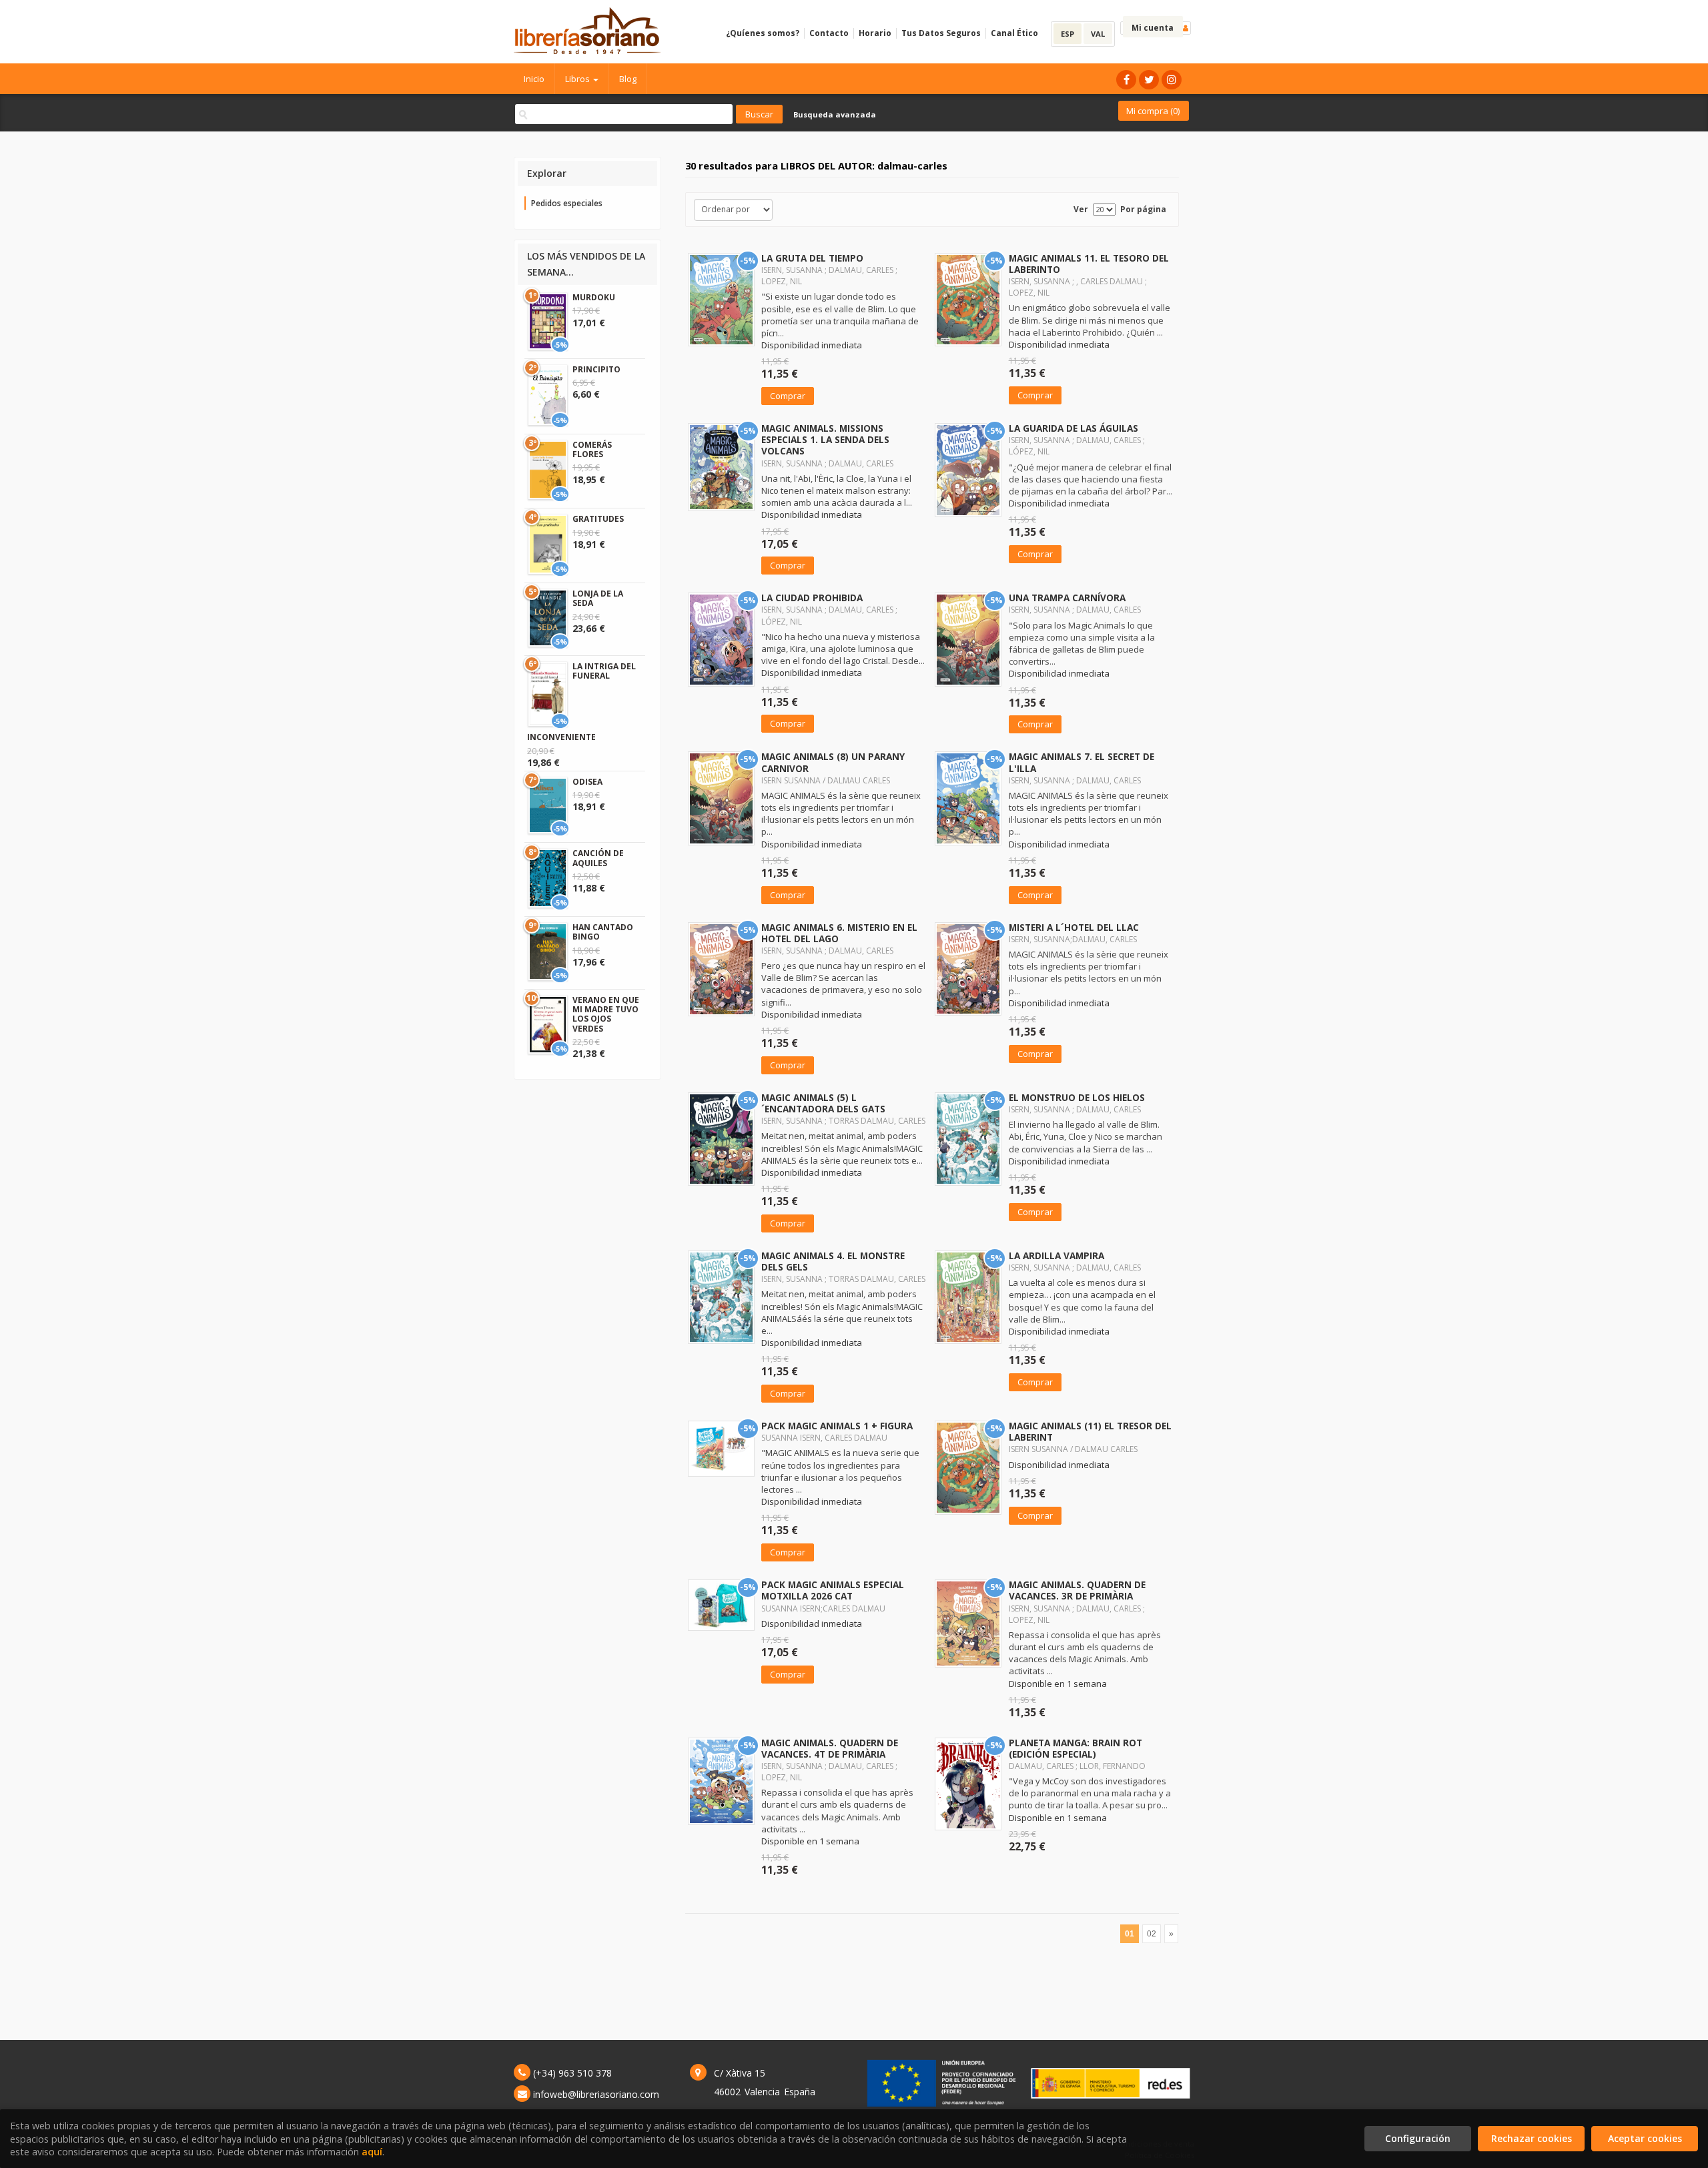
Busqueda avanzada (835, 114)
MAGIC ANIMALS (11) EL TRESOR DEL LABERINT (1090, 1431)
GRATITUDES (598, 519)
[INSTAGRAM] (1172, 80)
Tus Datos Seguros (941, 33)
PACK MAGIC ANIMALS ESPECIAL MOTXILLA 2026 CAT (833, 1590)
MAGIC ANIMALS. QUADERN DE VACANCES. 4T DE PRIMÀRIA (830, 1748)
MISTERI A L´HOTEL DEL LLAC (1074, 927)
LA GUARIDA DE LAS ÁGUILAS (1074, 428)
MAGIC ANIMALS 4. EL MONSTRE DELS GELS (833, 1261)
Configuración (1418, 2138)
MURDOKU (594, 297)
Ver (1081, 209)
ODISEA (587, 782)
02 (1152, 1934)
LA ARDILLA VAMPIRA (1056, 1255)
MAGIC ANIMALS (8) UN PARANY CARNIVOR (833, 762)
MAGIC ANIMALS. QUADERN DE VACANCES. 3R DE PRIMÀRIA (1077, 1590)
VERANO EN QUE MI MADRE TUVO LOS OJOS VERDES (606, 1014)
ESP (1067, 34)
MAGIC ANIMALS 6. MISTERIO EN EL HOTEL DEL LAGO (839, 933)
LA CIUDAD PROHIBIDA (812, 598)
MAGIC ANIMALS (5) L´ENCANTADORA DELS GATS (823, 1103)
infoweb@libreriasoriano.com (596, 2094)
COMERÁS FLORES (592, 449)
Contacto (829, 33)
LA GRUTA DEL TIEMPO (812, 258)
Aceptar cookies (1645, 2138)
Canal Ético (1014, 33)
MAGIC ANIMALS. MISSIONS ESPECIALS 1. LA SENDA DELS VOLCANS (825, 439)
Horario (875, 33)
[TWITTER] (1149, 80)
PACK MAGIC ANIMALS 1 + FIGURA (837, 1426)
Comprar (788, 396)
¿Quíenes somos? (763, 33)
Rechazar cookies (1532, 2138)
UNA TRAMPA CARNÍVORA (1067, 598)
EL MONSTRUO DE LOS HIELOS (1077, 1097)
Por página (1143, 209)
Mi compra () (1153, 111)
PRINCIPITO (596, 369)
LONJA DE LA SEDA (598, 598)
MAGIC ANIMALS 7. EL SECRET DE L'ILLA (1082, 762)
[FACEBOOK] (1126, 80)
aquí (372, 2152)
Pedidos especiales (567, 203)
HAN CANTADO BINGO (603, 932)
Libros (578, 79)
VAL (1098, 34)
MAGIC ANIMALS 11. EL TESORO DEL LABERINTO (1089, 264)
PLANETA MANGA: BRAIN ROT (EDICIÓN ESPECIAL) (1076, 1748)
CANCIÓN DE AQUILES (598, 858)
